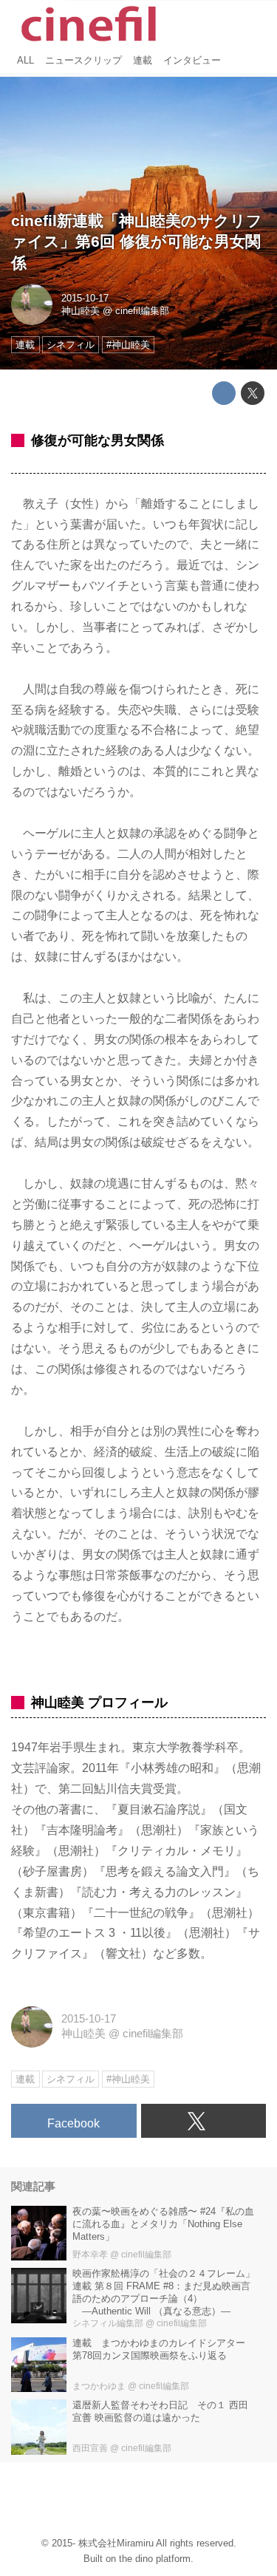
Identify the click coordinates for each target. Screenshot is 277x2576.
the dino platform (155, 2559)
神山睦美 (81, 311)
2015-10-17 (85, 298)
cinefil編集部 (142, 311)
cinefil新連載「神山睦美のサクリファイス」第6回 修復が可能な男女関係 (137, 242)
